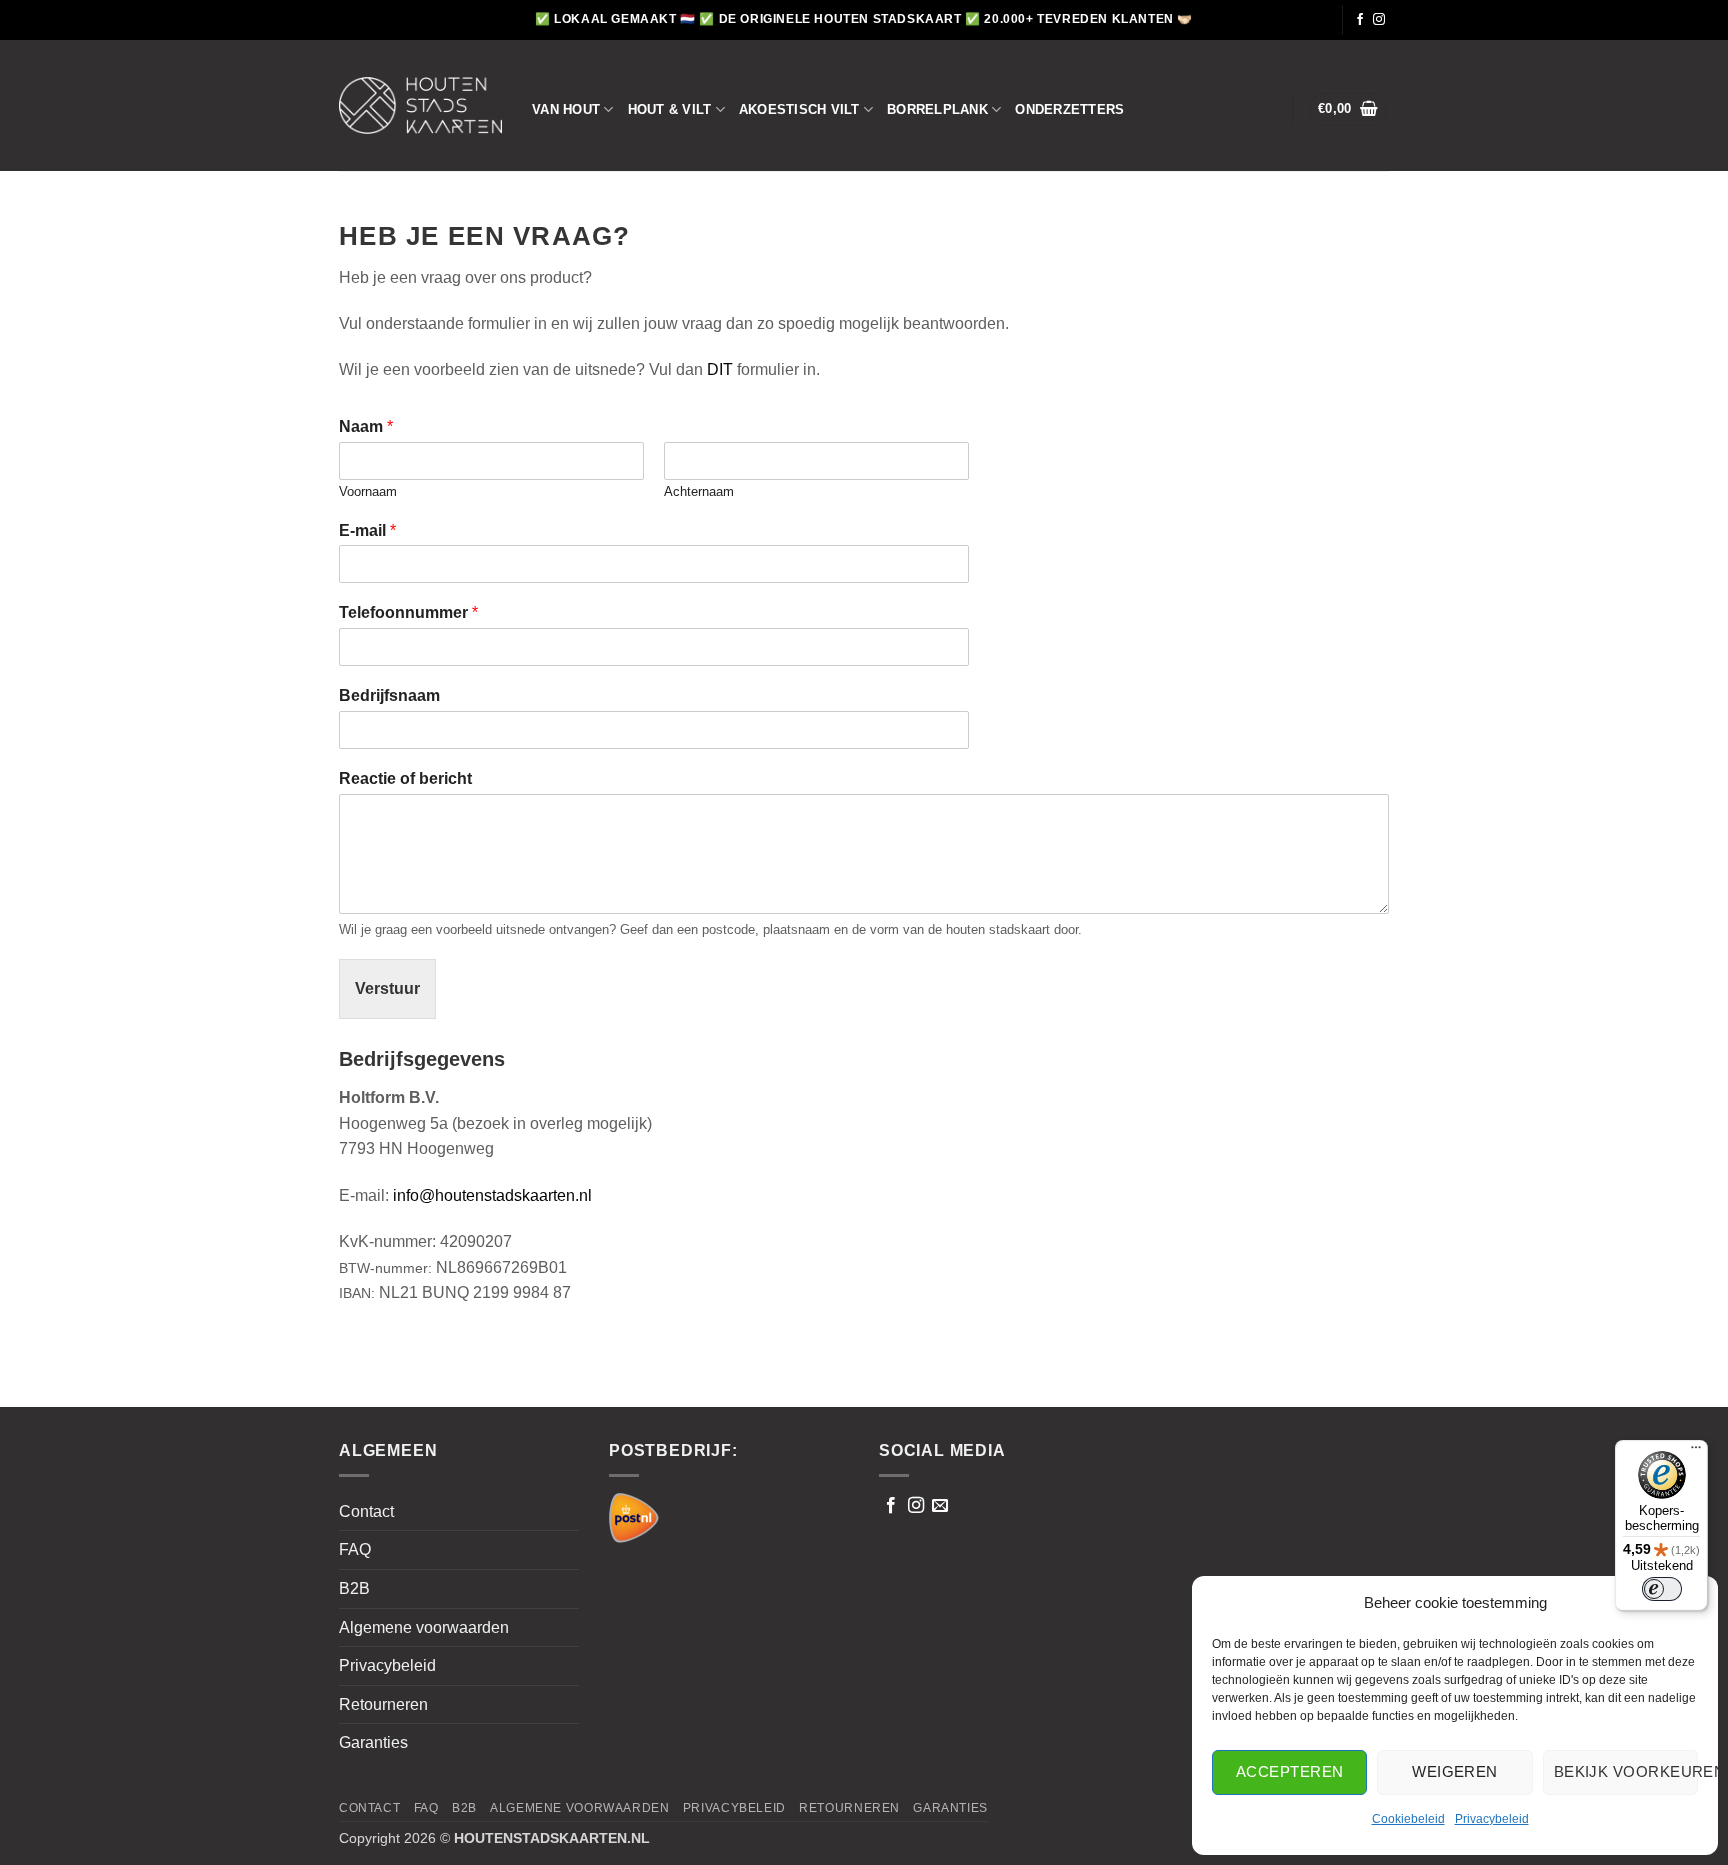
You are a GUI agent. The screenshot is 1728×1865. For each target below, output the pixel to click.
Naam (366, 426)
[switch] (1662, 1589)
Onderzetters (1069, 109)
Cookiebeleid (1408, 1819)
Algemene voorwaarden (424, 1627)
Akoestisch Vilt (799, 109)
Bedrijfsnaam (389, 695)
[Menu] (1696, 1452)
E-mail (367, 530)
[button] (1348, 109)
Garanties (373, 1742)
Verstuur (387, 988)
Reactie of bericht (405, 778)
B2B (354, 1588)
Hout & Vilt (670, 109)
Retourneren (383, 1704)
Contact (366, 1511)
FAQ (355, 1549)
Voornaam (368, 491)
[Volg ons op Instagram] (1379, 20)
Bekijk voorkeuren (1626, 1771)
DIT (720, 369)
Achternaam (699, 491)
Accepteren (1290, 1771)
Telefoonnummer (408, 612)
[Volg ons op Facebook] (1360, 20)
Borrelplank (937, 109)
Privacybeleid (1492, 1819)
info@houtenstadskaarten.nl (492, 1195)
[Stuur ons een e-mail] (940, 1506)
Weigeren (1455, 1771)
